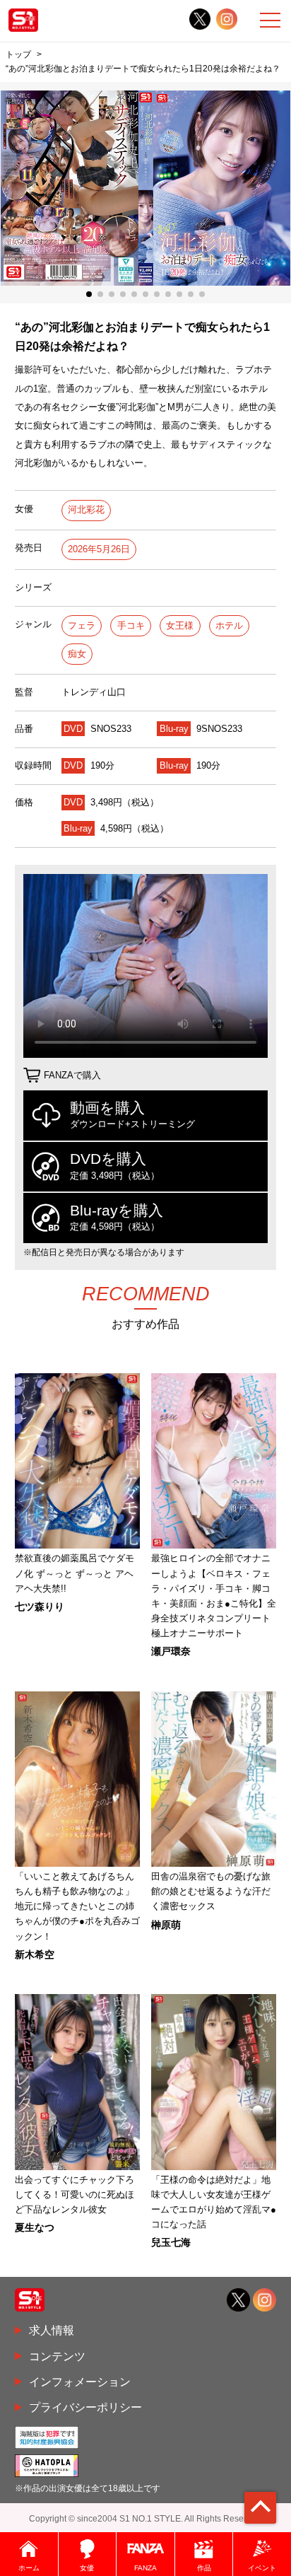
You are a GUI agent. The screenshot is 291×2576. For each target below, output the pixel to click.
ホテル (229, 625)
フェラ (82, 625)
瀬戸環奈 (171, 1651)
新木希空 (35, 1954)
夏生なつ (35, 2227)
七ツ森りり (40, 1607)
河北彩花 (86, 509)
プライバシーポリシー (85, 2407)
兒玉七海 (171, 2242)
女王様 (180, 625)
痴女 (77, 654)
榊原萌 (166, 1925)
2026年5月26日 (99, 549)
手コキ (131, 625)
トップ (18, 54)
